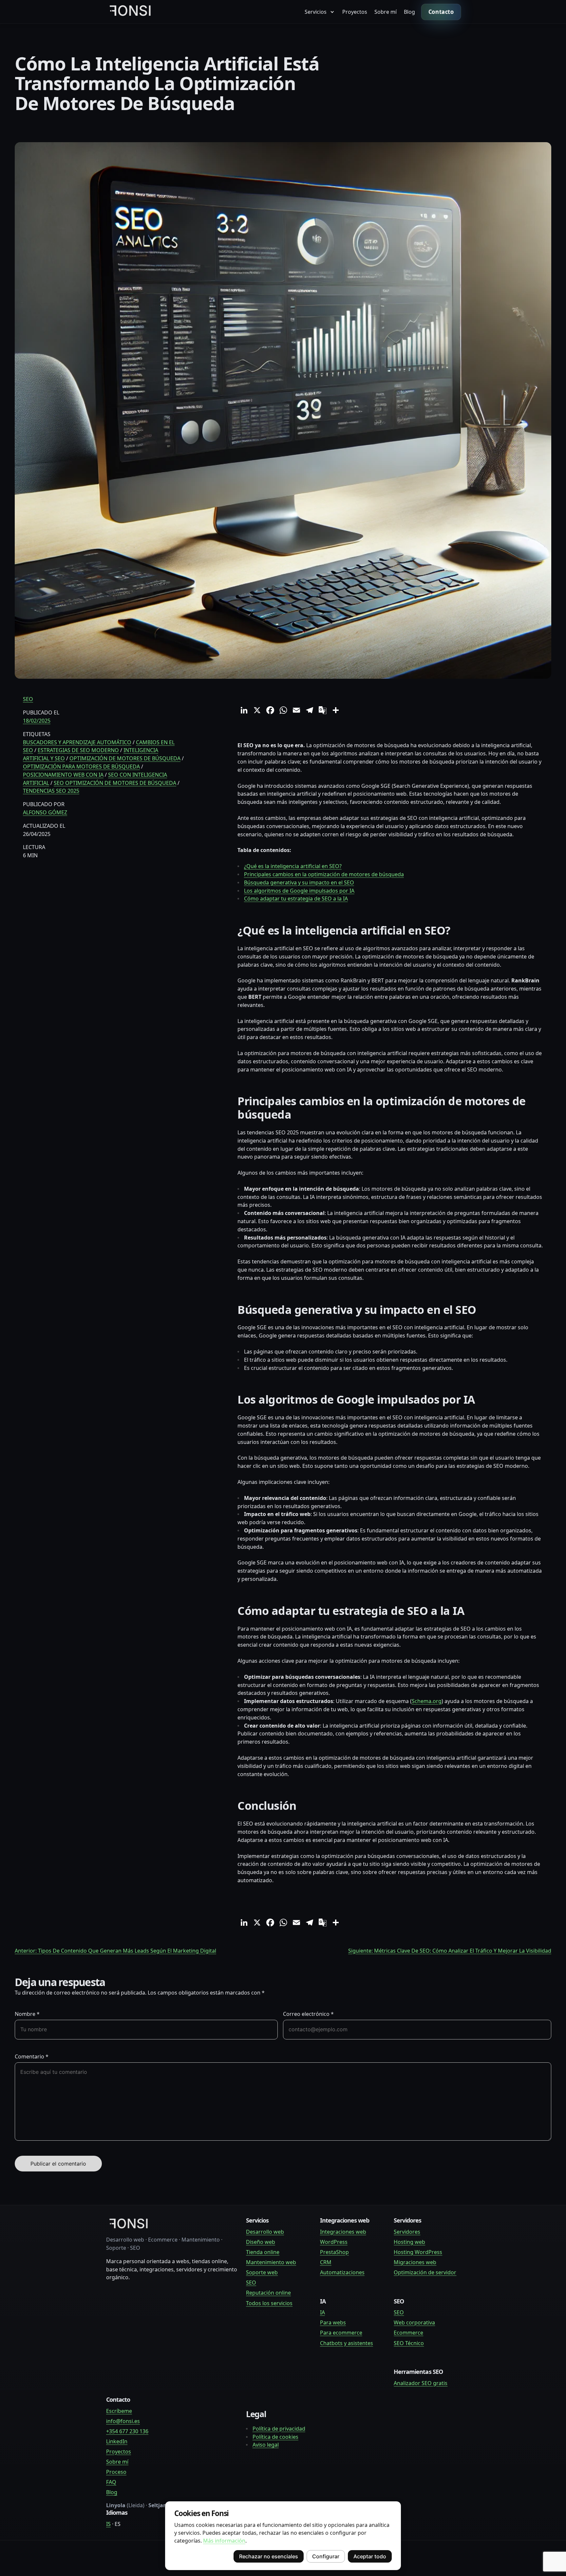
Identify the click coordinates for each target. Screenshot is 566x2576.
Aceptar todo (370, 2556)
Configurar (326, 2556)
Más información (224, 2541)
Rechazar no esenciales (269, 2556)
